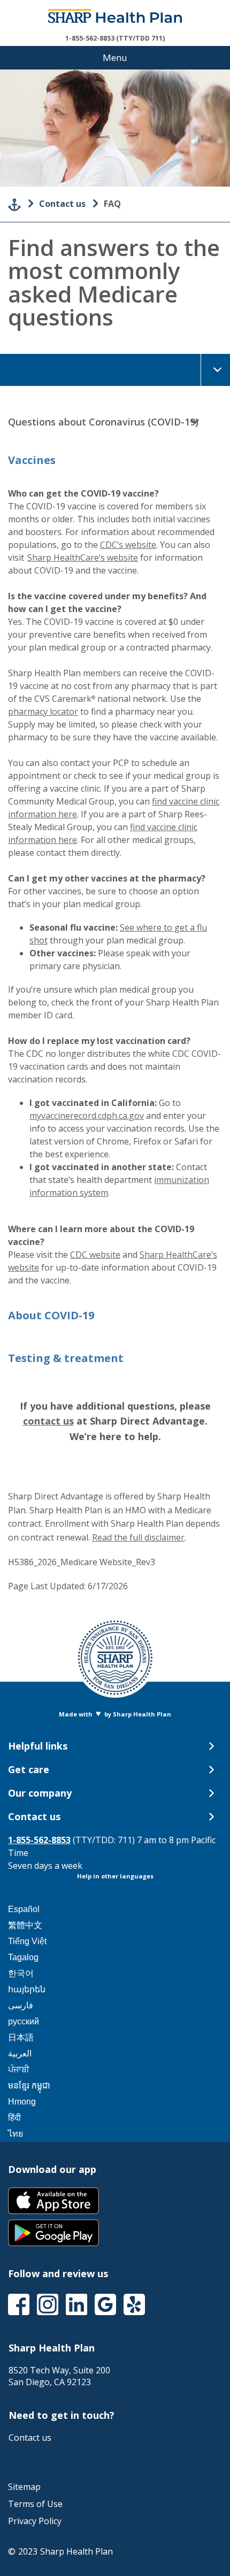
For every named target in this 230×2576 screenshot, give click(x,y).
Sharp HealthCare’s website (83, 558)
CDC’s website (128, 545)
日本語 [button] (21, 2037)
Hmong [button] (22, 2102)
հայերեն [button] (27, 1989)
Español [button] (24, 1909)
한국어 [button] (21, 1973)
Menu (115, 57)
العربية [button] (20, 2053)
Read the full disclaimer (138, 1537)
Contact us (62, 204)
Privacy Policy (35, 2521)
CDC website (95, 1255)
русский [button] (24, 2021)
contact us (48, 1421)
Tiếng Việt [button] (27, 1941)
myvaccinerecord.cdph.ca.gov (87, 1116)
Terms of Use (35, 2504)
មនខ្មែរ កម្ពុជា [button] (29, 2086)
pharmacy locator (43, 711)
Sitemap (24, 2487)
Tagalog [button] (23, 1957)
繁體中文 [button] (25, 1925)
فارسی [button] (21, 2005)
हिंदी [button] (14, 2118)
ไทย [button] (16, 2134)
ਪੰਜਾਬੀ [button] (19, 2070)
